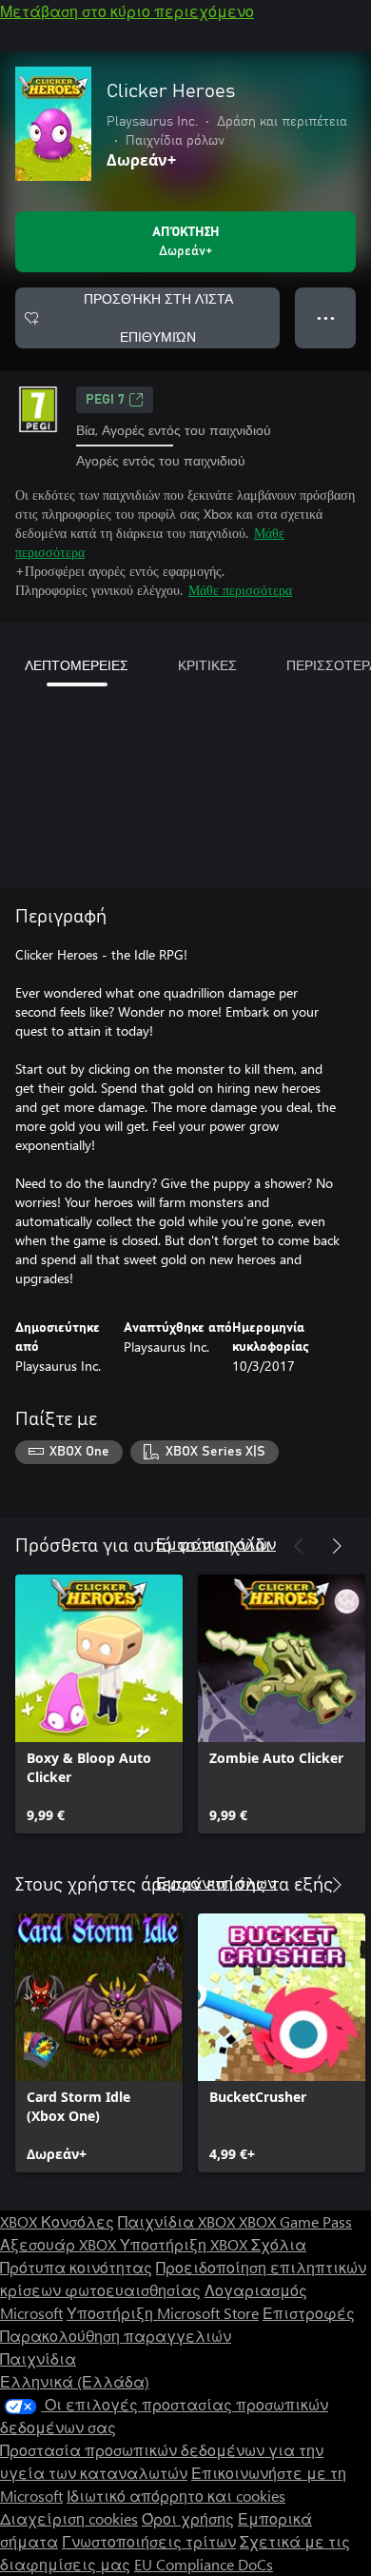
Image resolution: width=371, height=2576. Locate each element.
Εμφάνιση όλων (216, 1544)
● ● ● (326, 317)
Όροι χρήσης (188, 2518)
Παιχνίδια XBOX (178, 2221)
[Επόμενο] (337, 1546)
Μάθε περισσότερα (240, 590)
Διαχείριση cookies (69, 2518)
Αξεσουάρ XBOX (60, 2244)
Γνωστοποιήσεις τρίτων (149, 2541)
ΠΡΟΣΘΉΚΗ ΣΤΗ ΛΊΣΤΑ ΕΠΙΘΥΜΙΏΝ (158, 317)
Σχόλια (279, 2244)
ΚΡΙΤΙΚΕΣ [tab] (207, 665)
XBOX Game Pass (295, 2221)
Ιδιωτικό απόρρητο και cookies (176, 2496)
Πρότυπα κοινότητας (76, 2267)
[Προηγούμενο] (299, 1546)
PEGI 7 (105, 400)
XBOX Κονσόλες (57, 2221)
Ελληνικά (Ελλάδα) (75, 2381)
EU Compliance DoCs (204, 2564)
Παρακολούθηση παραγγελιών (116, 2336)
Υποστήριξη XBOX (185, 2244)
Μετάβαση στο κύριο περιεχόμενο (127, 11)
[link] (99, 1704)
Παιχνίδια (38, 2358)
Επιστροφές (309, 2313)
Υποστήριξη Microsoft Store (163, 2313)
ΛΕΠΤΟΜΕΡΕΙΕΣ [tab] (77, 665)
